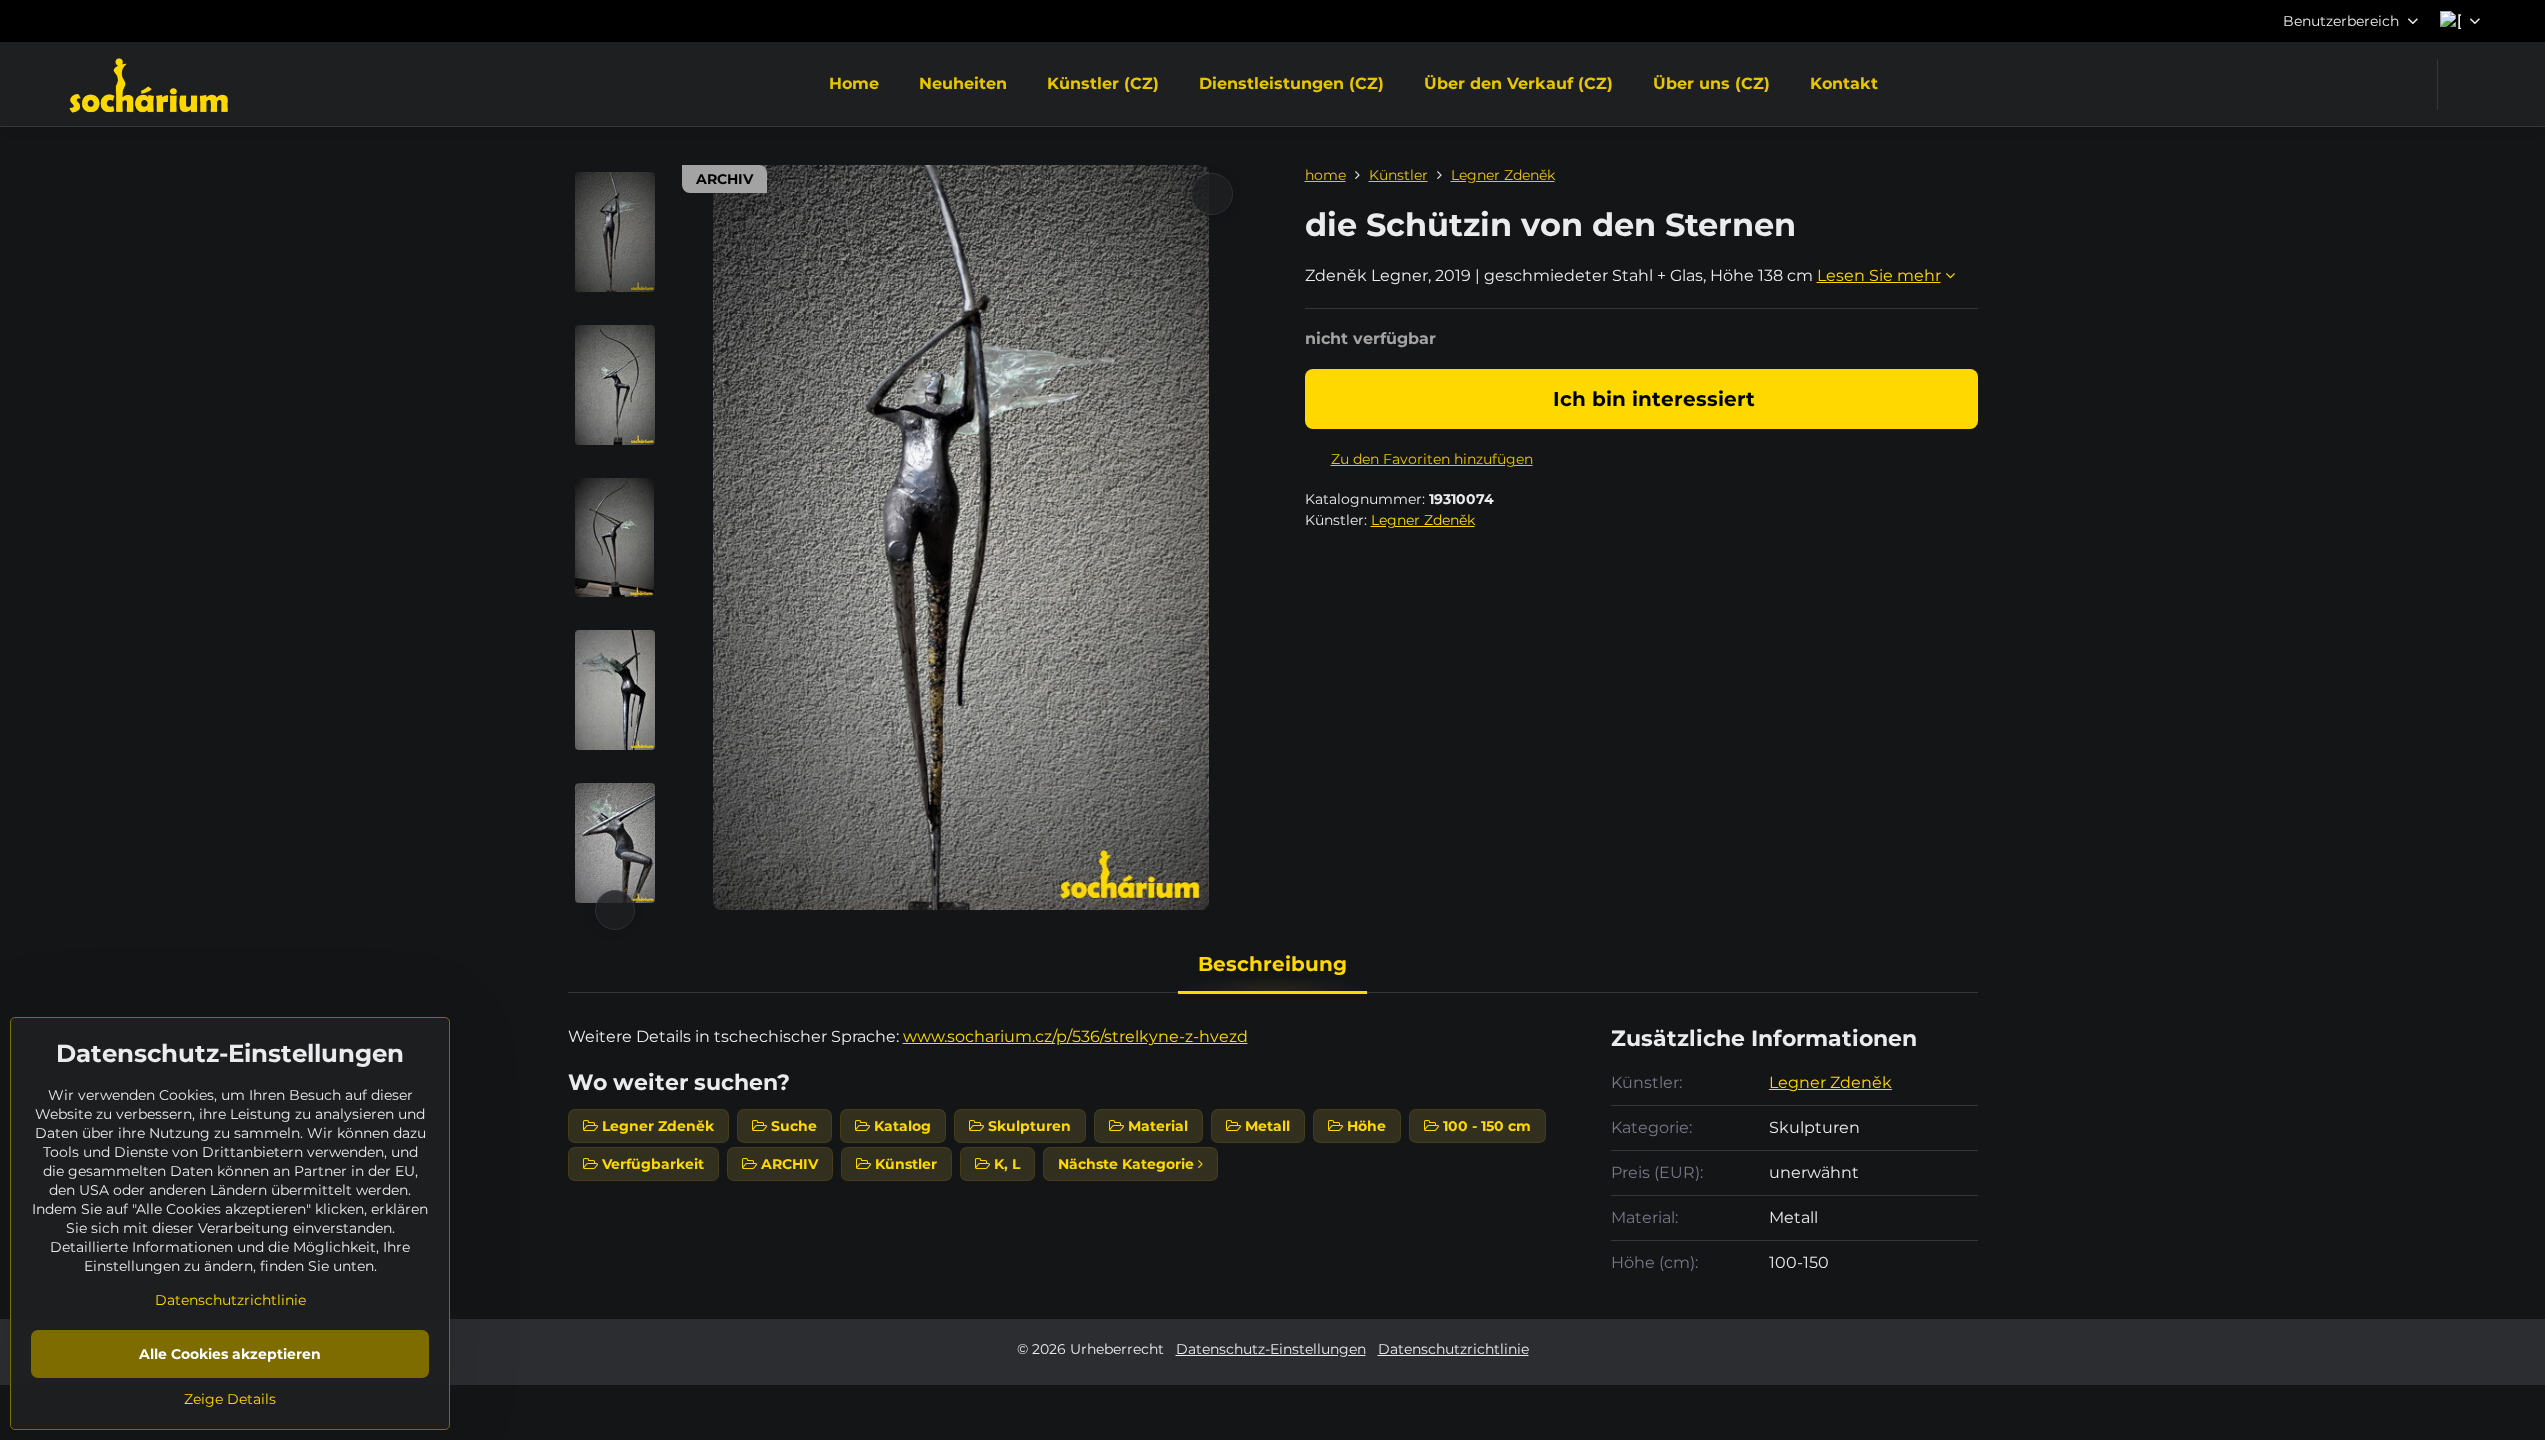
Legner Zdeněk (1423, 520)
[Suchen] (2465, 84)
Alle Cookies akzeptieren (230, 1354)
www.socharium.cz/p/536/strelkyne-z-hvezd (1075, 1036)
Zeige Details (230, 1399)
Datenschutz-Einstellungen (1271, 1349)
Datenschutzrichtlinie (1453, 1349)
